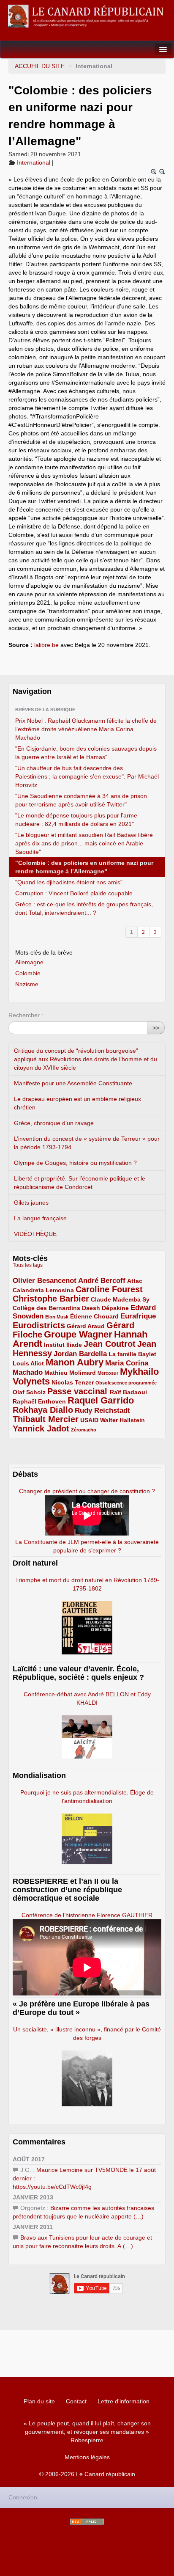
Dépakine (115, 1308)
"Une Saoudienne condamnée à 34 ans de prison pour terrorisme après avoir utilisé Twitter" (81, 800)
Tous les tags (28, 1265)
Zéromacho (84, 1430)
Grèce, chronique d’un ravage (54, 1123)
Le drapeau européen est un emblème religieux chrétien (77, 1103)
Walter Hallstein (122, 1420)
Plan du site (39, 2401)
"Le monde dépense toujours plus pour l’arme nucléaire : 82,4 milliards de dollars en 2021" (76, 820)
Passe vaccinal (79, 1391)
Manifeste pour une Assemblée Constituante (73, 1083)
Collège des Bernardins (46, 1308)
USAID (89, 1420)
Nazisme (27, 984)
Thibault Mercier (46, 1419)
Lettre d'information (124, 2401)
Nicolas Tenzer (73, 1382)
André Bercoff (102, 1281)
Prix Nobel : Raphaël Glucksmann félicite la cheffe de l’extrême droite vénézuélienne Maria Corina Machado (86, 729)
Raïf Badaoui (128, 1392)
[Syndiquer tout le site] (87, 2522)
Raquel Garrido (101, 1400)
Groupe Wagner (78, 1334)
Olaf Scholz (29, 1392)
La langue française (40, 1218)
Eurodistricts (39, 1325)
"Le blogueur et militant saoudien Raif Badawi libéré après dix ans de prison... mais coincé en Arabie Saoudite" (84, 843)
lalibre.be (46, 645)
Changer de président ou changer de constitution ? (87, 1491)
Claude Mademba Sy (120, 1299)
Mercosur (108, 1373)
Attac (135, 1281)
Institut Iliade (63, 1345)
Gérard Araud (86, 1326)
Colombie (28, 973)
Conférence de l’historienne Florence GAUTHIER (87, 1915)
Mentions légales (87, 2457)
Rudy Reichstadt (102, 1410)
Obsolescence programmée (126, 1383)
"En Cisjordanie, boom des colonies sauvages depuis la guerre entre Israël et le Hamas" (86, 753)
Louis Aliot (28, 1363)
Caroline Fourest (109, 1289)
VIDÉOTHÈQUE (35, 1234)
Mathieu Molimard (70, 1373)
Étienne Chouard (94, 1316)
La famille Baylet (132, 1354)
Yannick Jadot (41, 1428)
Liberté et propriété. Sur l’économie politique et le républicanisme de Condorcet (80, 1183)
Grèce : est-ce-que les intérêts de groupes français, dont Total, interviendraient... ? (84, 908)
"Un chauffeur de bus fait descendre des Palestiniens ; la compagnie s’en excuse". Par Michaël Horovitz (87, 776)
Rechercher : (26, 1015)
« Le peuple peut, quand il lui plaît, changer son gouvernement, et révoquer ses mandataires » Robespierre (87, 2432)
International (34, 162)
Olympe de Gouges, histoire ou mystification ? (75, 1163)
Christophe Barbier (51, 1299)
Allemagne (29, 962)
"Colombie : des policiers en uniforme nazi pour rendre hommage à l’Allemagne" (84, 867)
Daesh (91, 1308)
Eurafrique (138, 1316)
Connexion (23, 2497)
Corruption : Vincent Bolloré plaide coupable (74, 893)
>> (156, 1028)
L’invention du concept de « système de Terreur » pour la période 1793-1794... (87, 1143)
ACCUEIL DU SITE (40, 66)
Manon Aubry (75, 1362)
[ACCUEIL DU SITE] (87, 16)
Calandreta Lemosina (43, 1290)
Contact (76, 2401)
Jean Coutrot (110, 1344)
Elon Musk (57, 1317)
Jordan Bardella (80, 1354)
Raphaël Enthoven (39, 1401)
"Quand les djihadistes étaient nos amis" (69, 882)
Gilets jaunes (31, 1203)
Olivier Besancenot (45, 1281)
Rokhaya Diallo (43, 1410)
